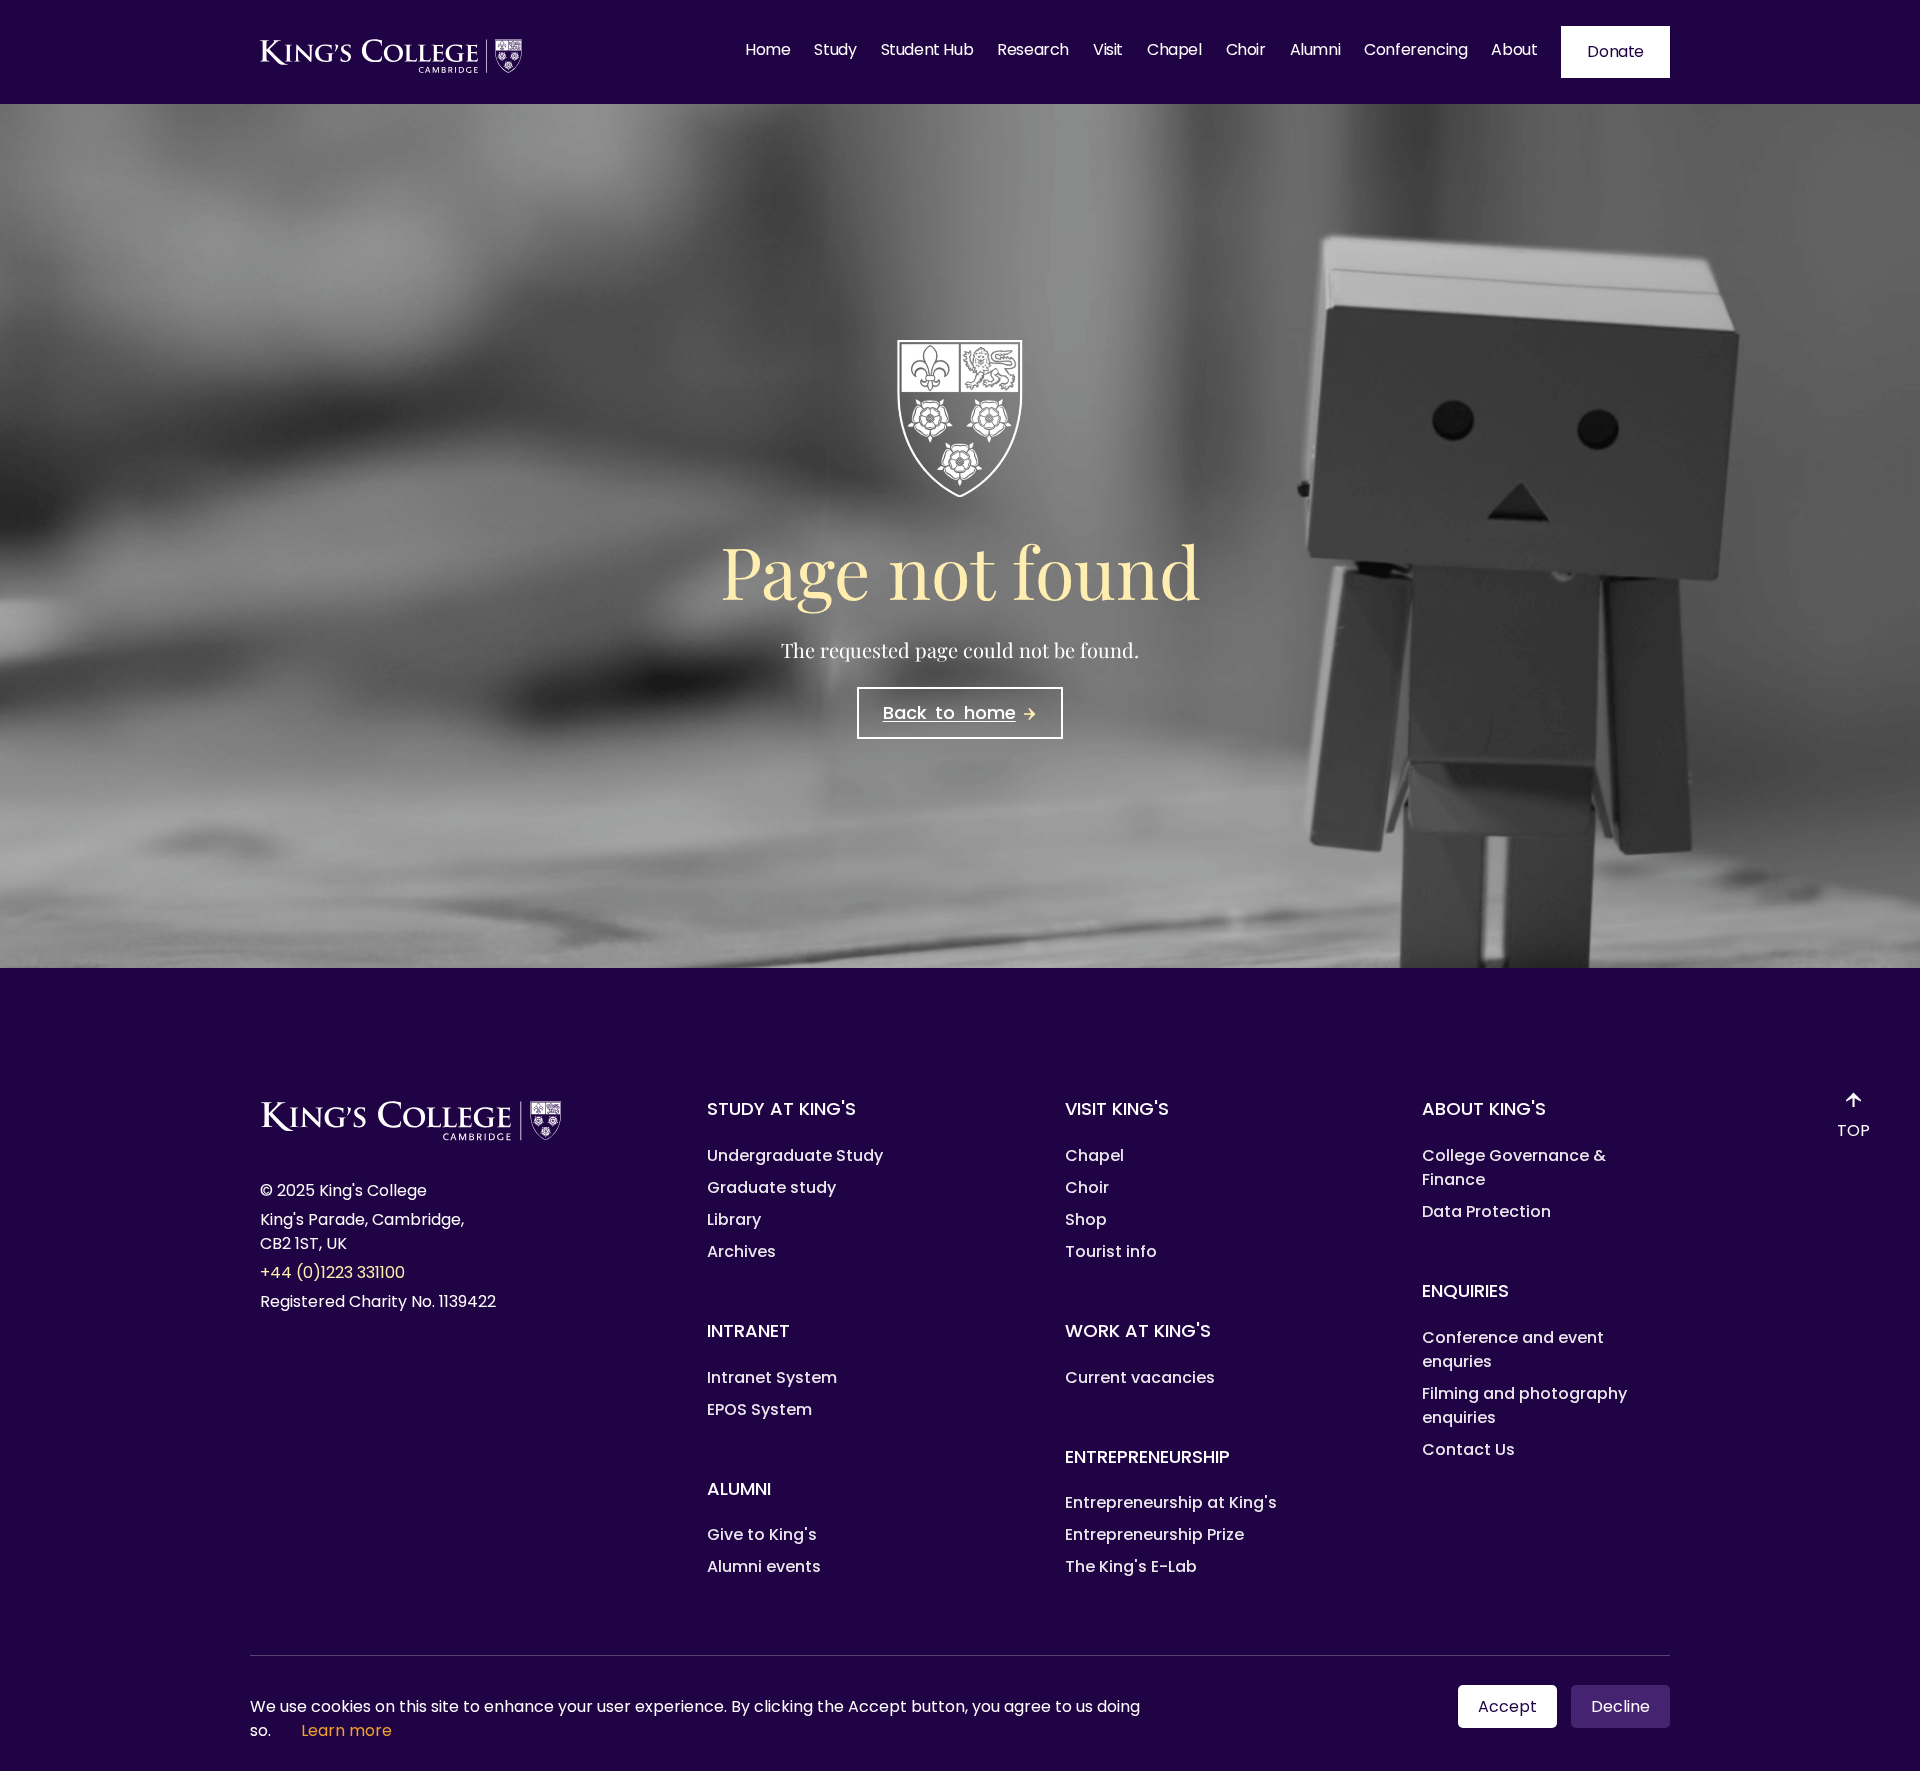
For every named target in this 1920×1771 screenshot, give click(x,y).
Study (835, 49)
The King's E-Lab (1131, 1566)
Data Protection (1486, 1211)
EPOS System (759, 1409)
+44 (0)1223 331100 (332, 1272)
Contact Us (1468, 1449)
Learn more (346, 1730)
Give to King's (762, 1534)
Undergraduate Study (795, 1155)
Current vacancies (1140, 1377)
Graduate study (771, 1187)
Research (1033, 49)
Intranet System (772, 1377)
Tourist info (1111, 1251)
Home (767, 49)
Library (734, 1219)
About (1514, 49)
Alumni (1315, 49)
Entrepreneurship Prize (1154, 1534)
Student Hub (927, 49)
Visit (1108, 49)
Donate (1615, 51)
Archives (741, 1251)
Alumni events (764, 1566)
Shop (1086, 1219)
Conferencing (1415, 49)
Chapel (1174, 49)
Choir (1246, 49)
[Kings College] (392, 52)
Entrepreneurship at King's (1171, 1502)
